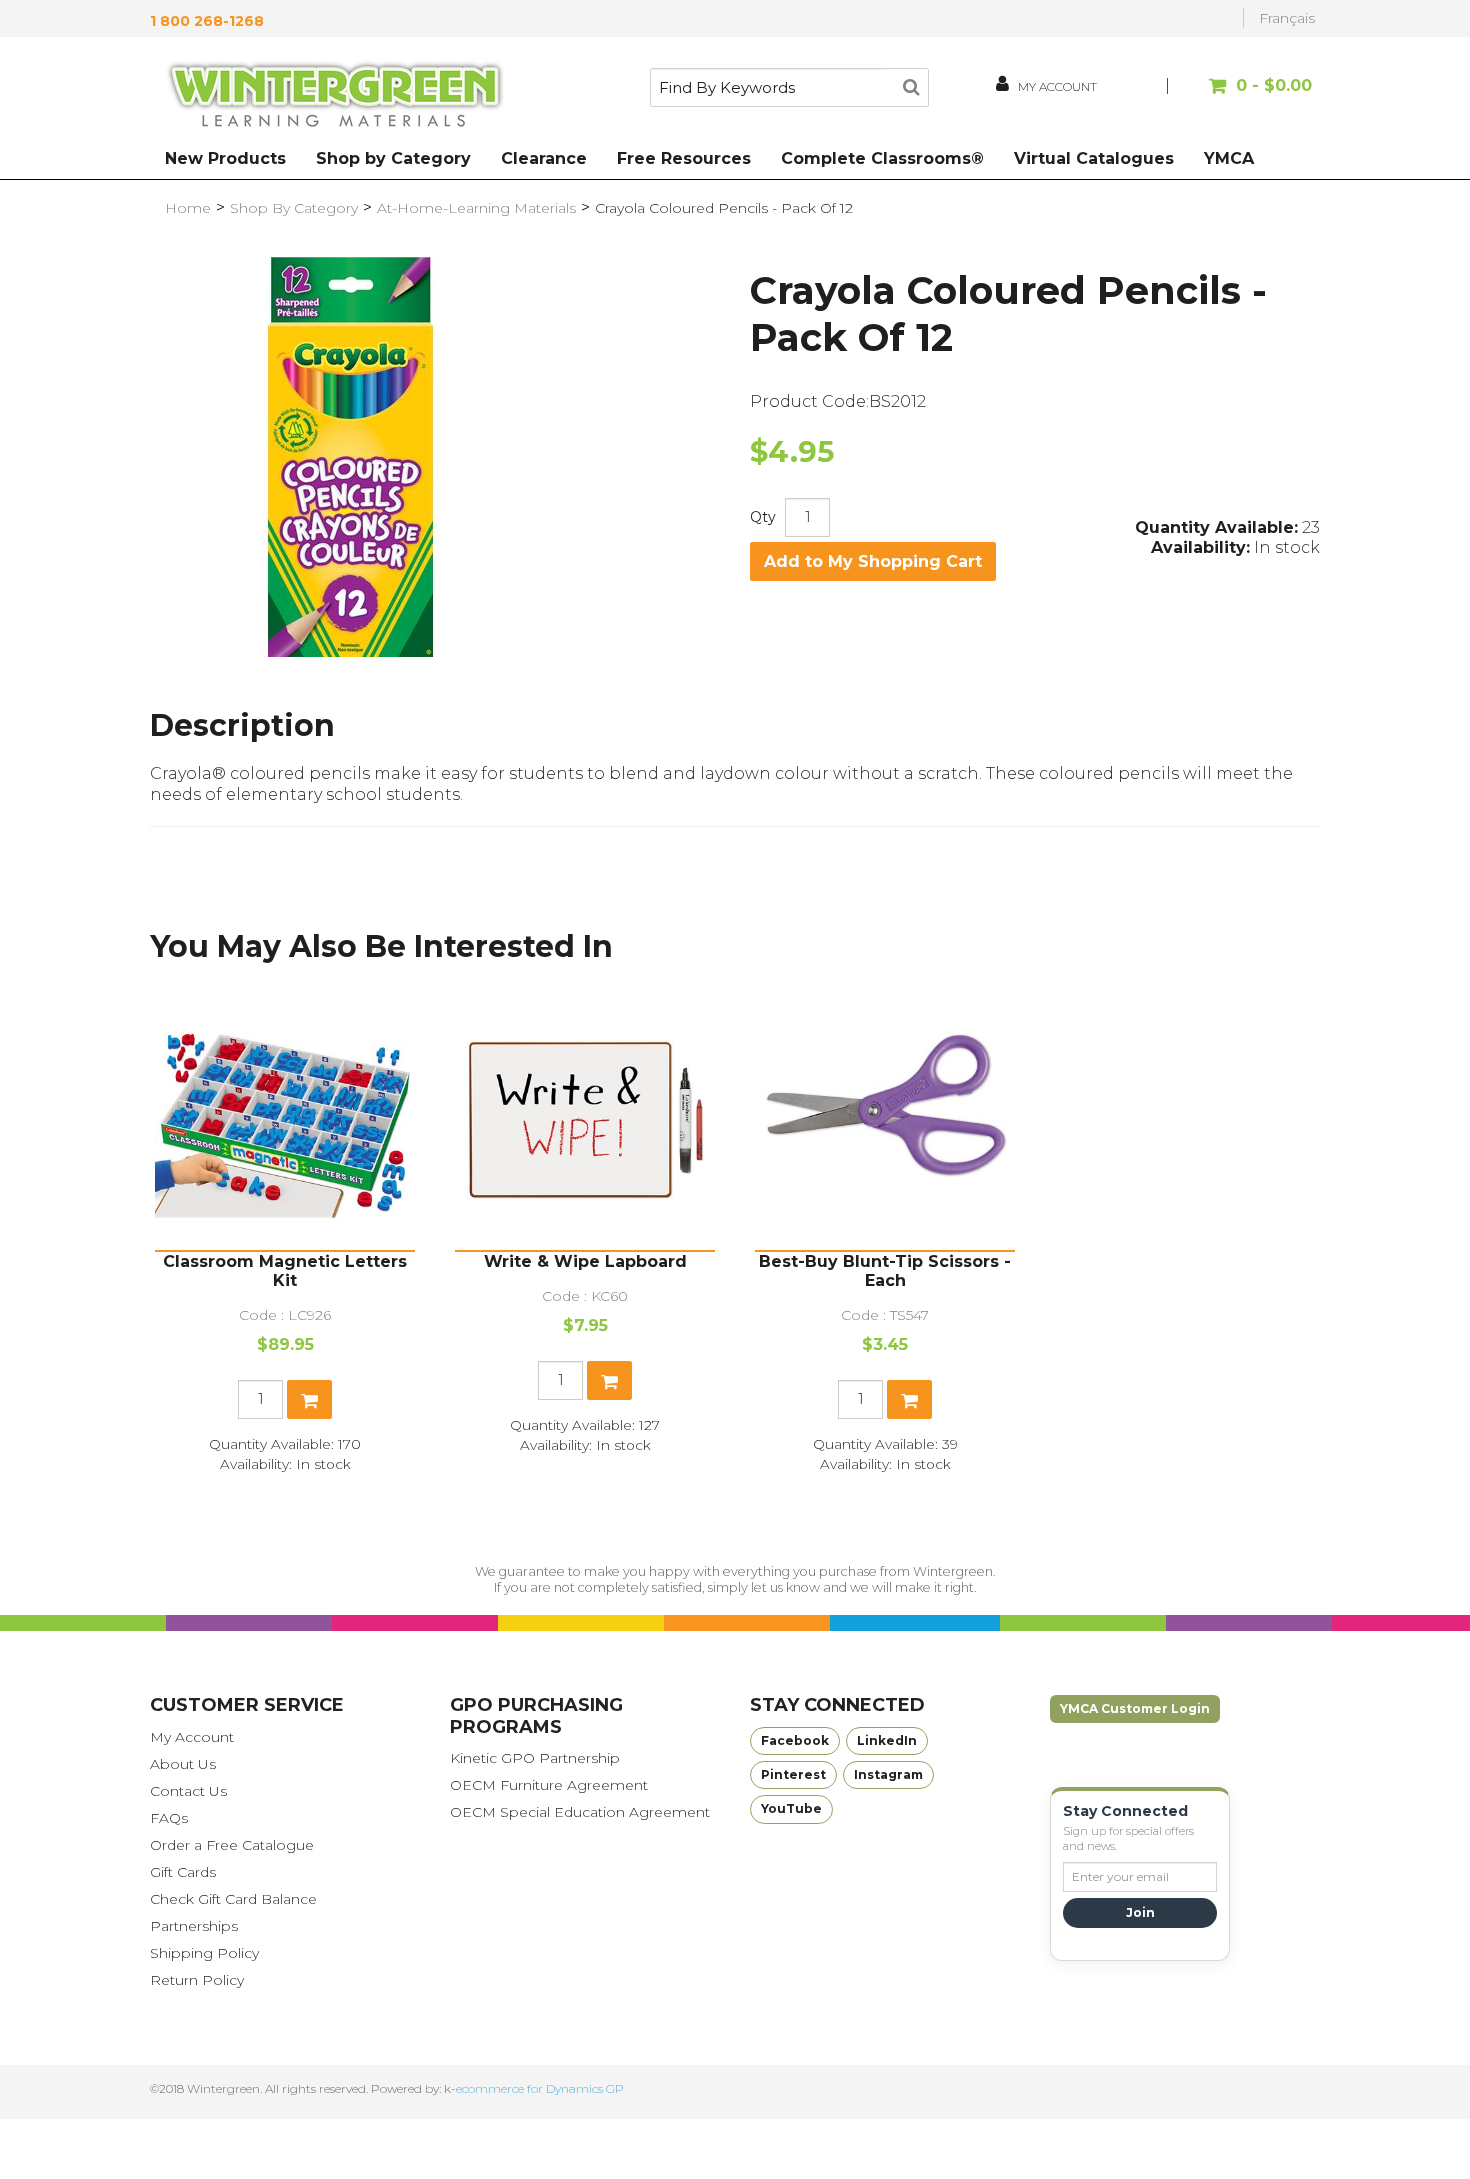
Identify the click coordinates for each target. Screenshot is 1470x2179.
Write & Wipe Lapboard (585, 1261)
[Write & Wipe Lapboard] (585, 1120)
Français (1287, 18)
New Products (225, 158)
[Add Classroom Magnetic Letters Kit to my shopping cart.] (309, 1399)
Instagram (888, 1774)
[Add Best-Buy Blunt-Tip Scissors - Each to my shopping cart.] (909, 1399)
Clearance (544, 158)
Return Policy (197, 1980)
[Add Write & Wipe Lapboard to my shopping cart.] (609, 1380)
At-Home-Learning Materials (476, 208)
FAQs (169, 1818)
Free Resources (684, 158)
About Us (183, 1764)
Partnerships (194, 1926)
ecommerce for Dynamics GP (540, 2088)
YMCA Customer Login (1135, 1708)
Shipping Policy (204, 1953)
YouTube (791, 1808)
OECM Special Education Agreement (580, 1812)
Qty (763, 517)
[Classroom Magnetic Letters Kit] (285, 1120)
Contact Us (188, 1791)
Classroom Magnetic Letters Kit (285, 1271)
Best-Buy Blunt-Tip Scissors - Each (885, 1271)
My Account (192, 1737)
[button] (1242, 95)
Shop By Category (294, 208)
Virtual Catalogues (1094, 158)
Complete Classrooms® (882, 158)
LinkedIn (887, 1740)
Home (188, 208)
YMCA (1229, 158)
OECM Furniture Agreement (549, 1785)
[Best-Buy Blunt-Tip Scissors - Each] (885, 1120)
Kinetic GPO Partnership (535, 1758)
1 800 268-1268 (207, 21)
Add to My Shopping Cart (873, 561)
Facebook (795, 1740)
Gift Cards (183, 1872)
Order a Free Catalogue (232, 1845)
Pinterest (793, 1774)
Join (1140, 1912)
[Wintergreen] (335, 98)
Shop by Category (393, 158)
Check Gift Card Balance (233, 1899)
